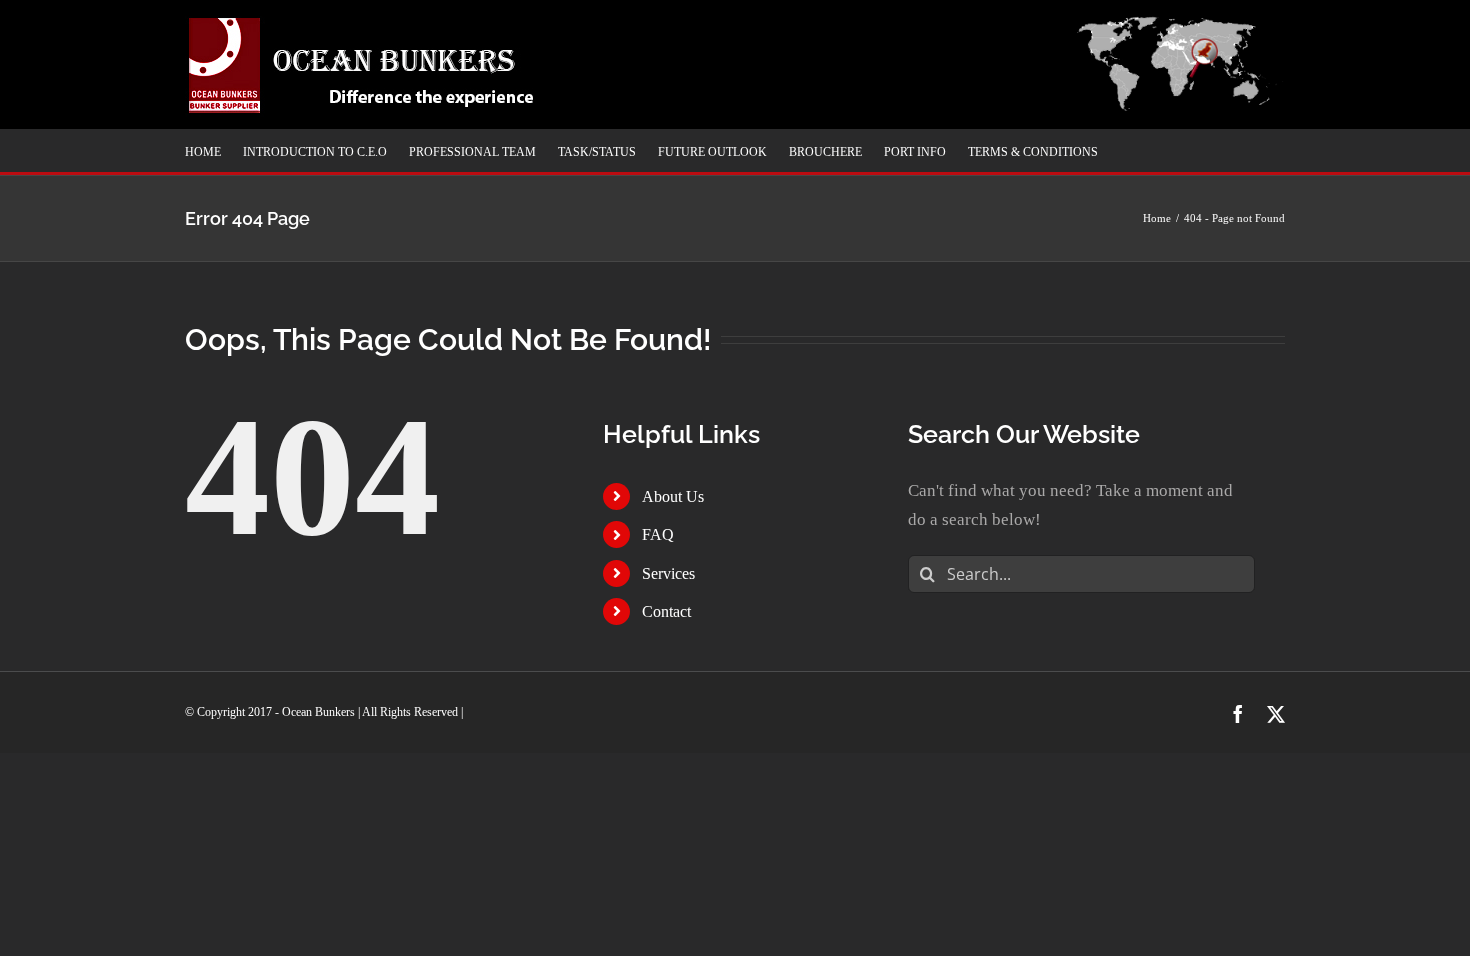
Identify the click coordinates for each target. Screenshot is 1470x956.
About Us (673, 496)
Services (668, 573)
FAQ (658, 534)
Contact (666, 611)
